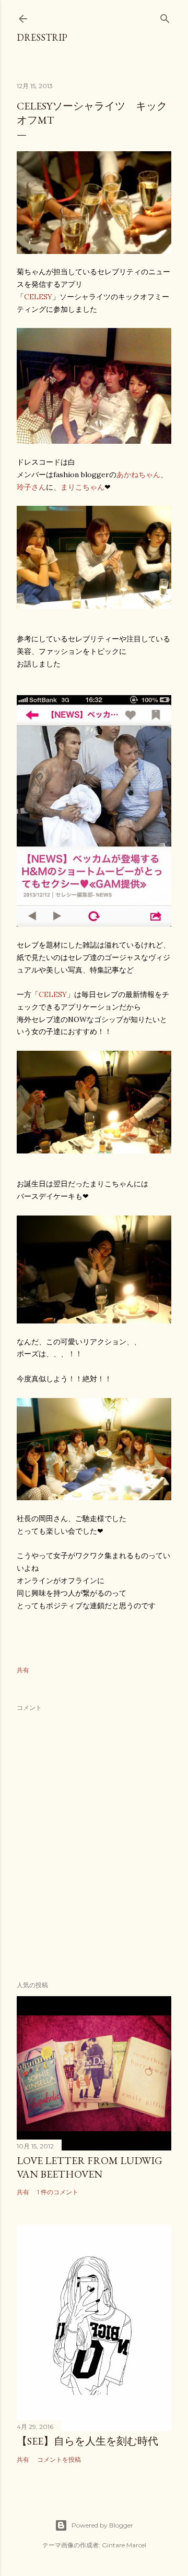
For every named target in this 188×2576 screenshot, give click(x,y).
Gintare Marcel (124, 2545)
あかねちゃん (138, 475)
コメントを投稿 (59, 2459)
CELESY (38, 297)
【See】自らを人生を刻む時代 (87, 2441)
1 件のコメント (58, 2192)
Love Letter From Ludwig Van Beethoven (90, 2167)
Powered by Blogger (102, 2525)
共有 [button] (23, 1670)
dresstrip (42, 37)
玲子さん (31, 487)
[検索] (165, 16)
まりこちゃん (83, 487)
